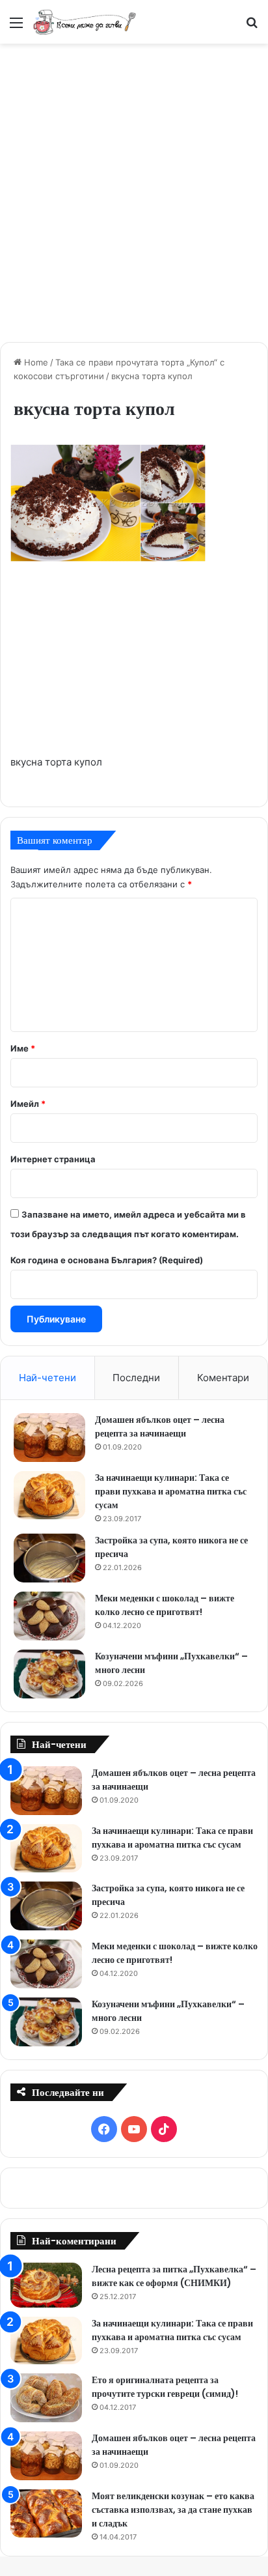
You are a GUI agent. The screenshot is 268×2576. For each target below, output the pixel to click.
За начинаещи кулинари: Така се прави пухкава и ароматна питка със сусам (171, 1491)
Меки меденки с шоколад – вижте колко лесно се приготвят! (165, 1605)
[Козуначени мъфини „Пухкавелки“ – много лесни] (49, 1674)
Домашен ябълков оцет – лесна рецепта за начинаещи (160, 1426)
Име (23, 1048)
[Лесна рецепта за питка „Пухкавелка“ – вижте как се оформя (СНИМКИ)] (46, 2285)
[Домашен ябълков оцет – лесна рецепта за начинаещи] (49, 1438)
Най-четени (47, 1378)
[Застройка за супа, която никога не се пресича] (49, 1558)
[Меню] (16, 27)
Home (35, 362)
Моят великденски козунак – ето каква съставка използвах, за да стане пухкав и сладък (173, 2510)
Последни (136, 1378)
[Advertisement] (134, 191)
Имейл (28, 1104)
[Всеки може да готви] (85, 22)
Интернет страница (53, 1159)
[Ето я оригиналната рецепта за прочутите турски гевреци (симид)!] (46, 2398)
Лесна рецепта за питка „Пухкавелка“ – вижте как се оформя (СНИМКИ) (174, 2276)
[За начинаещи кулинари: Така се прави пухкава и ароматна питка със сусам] (49, 1495)
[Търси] (252, 27)
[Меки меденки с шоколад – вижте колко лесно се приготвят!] (49, 1616)
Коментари (223, 1378)
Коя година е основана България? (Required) (107, 1260)
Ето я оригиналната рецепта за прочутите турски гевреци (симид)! (165, 2387)
